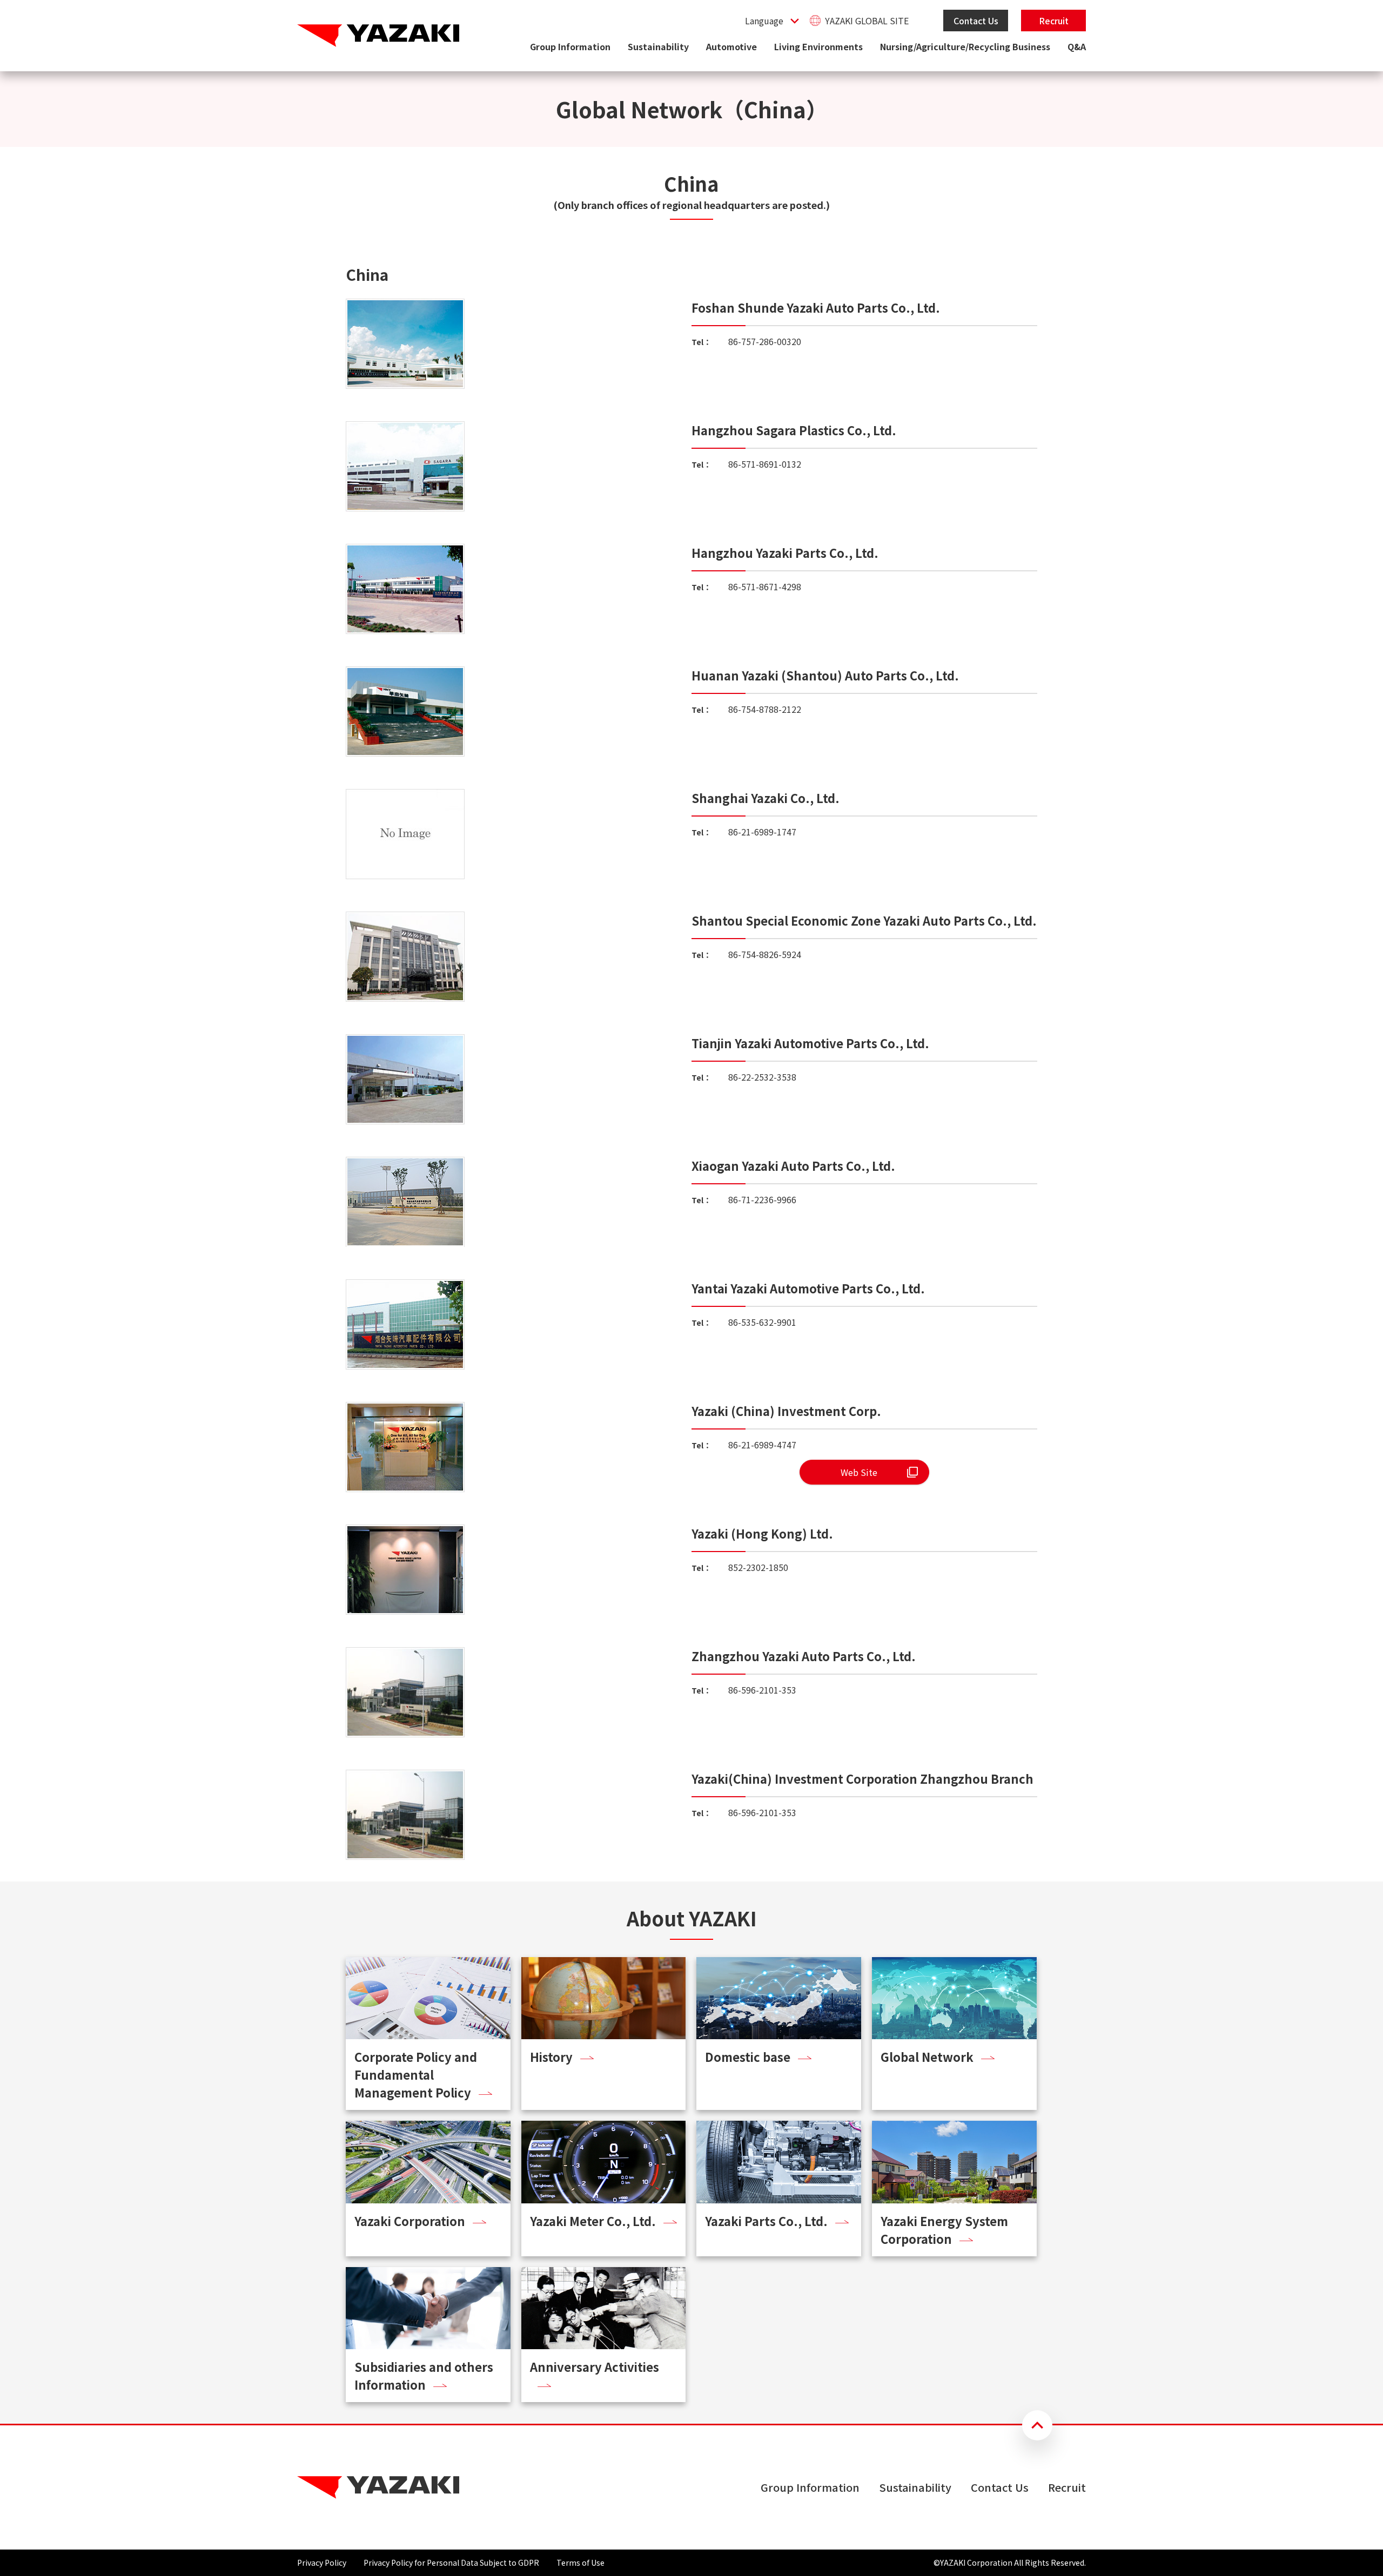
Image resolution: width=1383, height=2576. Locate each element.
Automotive (731, 46)
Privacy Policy (322, 2562)
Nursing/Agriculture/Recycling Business (965, 46)
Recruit (1054, 21)
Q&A (1077, 46)
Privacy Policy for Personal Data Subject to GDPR (451, 2562)
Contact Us (976, 21)
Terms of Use (580, 2562)
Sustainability (658, 46)
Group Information (570, 46)
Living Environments (818, 46)
